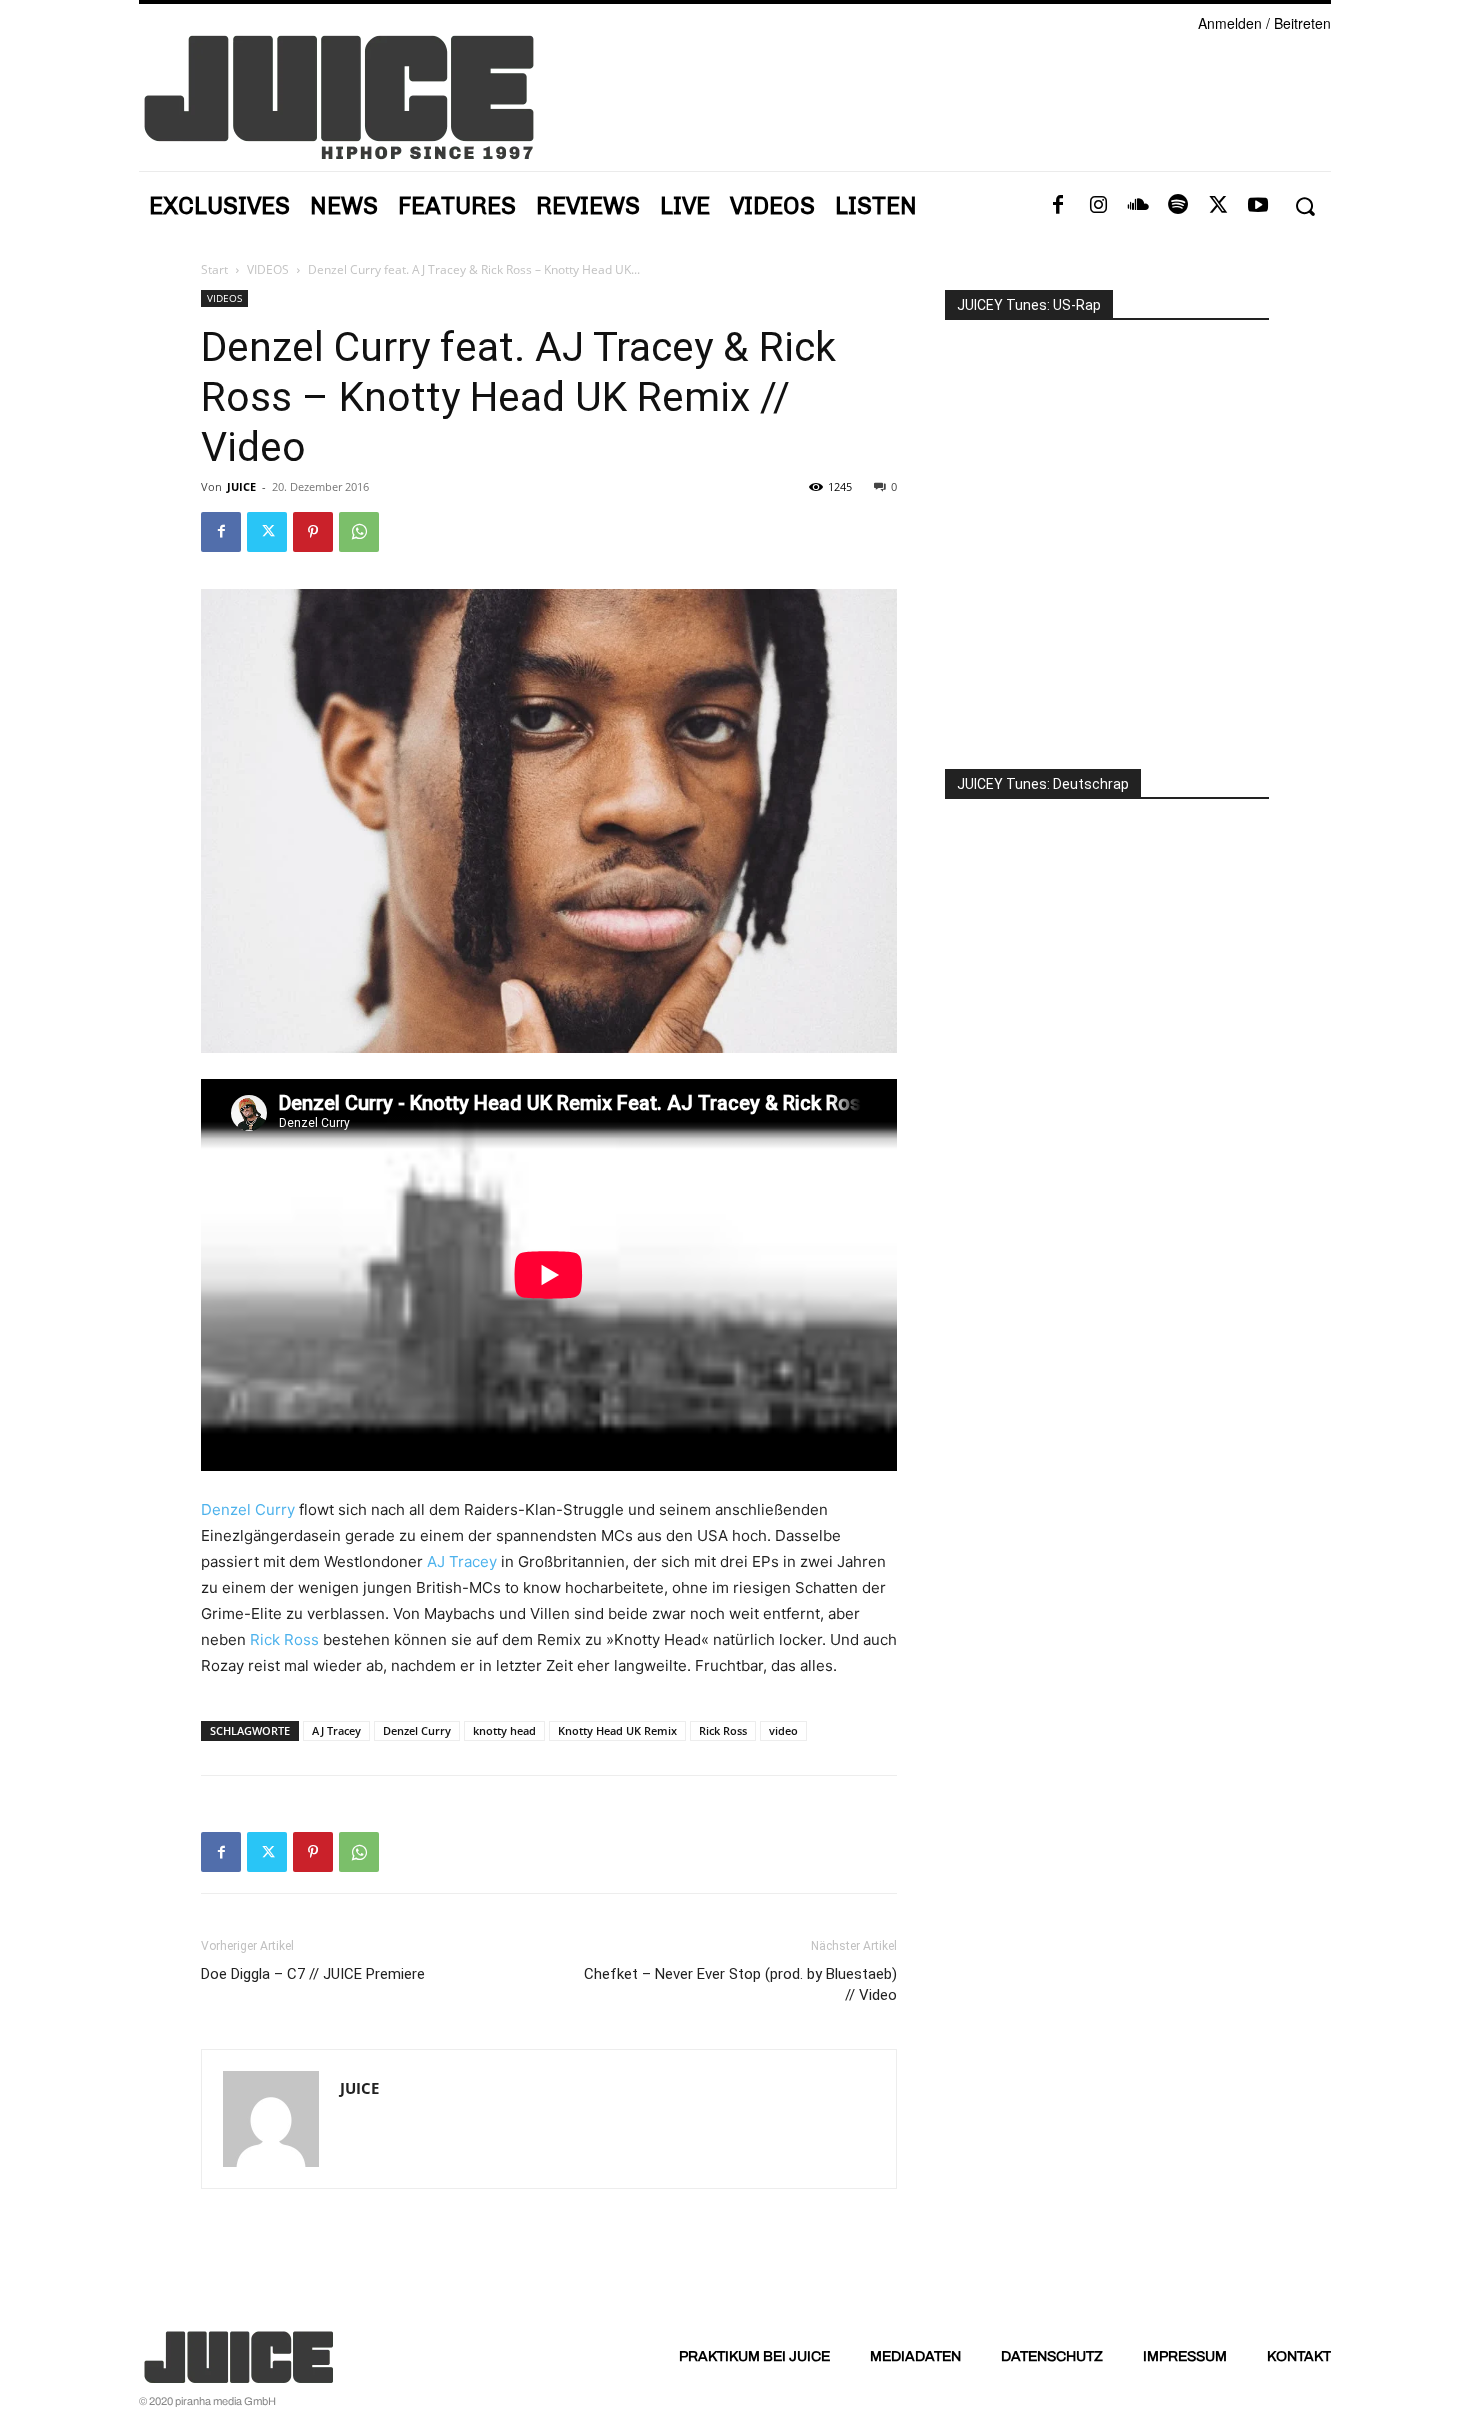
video (783, 1730)
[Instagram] (1098, 206)
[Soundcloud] (1138, 206)
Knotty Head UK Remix (617, 1730)
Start (214, 269)
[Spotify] (1178, 206)
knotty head (504, 1730)
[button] (1304, 206)
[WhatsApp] (359, 532)
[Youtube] (1258, 206)
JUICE (241, 486)
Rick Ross (284, 1639)
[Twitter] (1218, 206)
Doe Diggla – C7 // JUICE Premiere (313, 1974)
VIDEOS (268, 269)
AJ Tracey (462, 1561)
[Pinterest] (313, 532)
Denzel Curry (248, 1509)
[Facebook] (1058, 206)
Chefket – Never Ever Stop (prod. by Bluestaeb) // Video (740, 1984)
